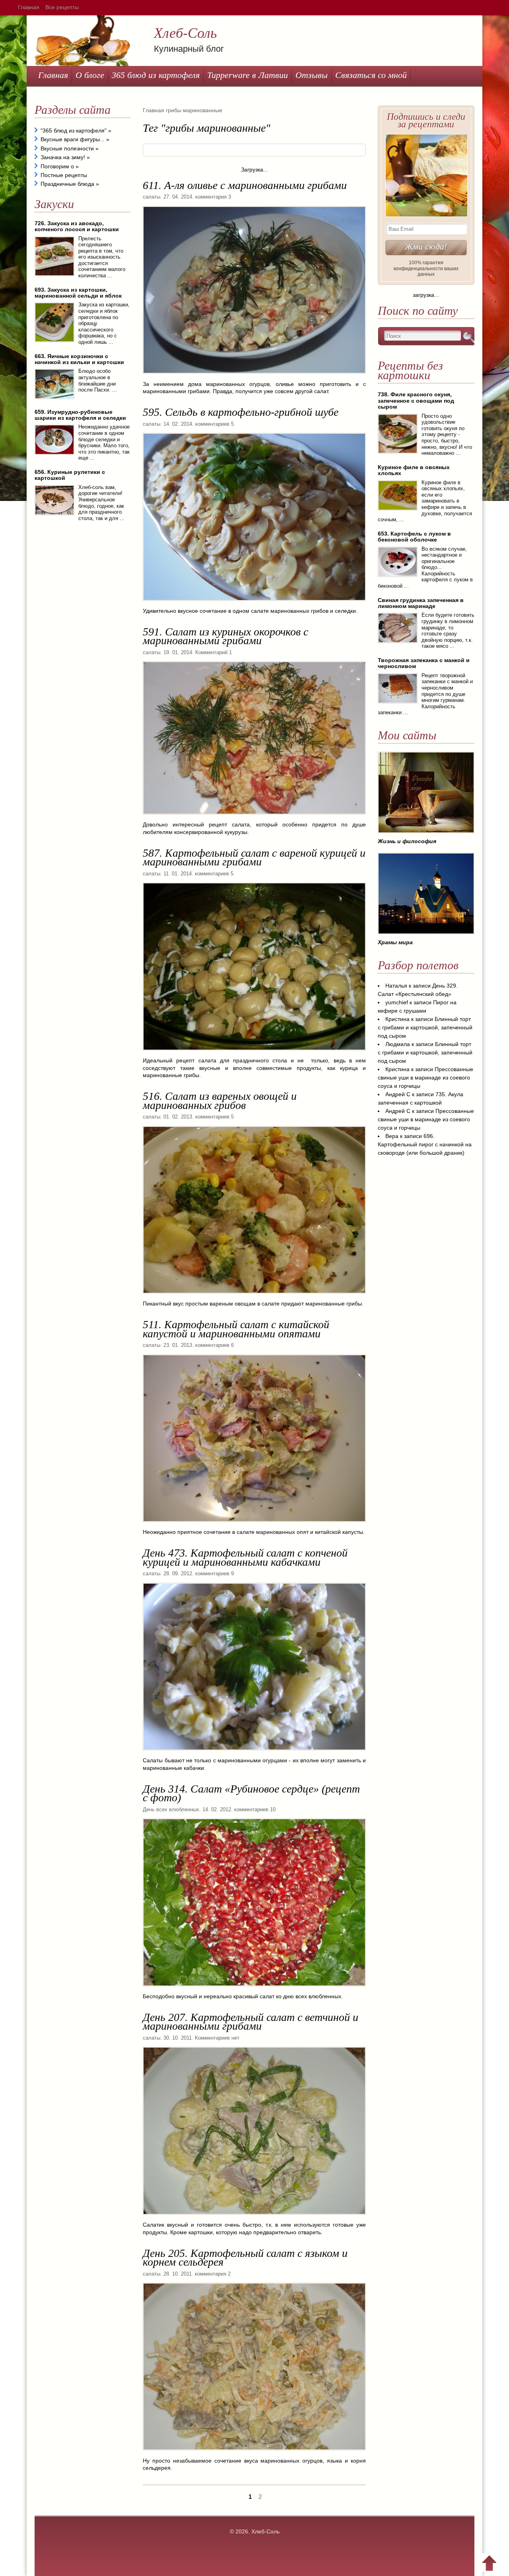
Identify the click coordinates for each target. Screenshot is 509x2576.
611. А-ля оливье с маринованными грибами (245, 185)
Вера (392, 1136)
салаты (152, 197)
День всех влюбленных (171, 1809)
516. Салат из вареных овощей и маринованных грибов (220, 1100)
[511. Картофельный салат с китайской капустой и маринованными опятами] (254, 1525)
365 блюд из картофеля (156, 75)
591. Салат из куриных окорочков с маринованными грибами (225, 636)
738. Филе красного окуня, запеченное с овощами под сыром (416, 400)
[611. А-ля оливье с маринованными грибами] (254, 376)
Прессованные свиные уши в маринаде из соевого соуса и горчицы (425, 1078)
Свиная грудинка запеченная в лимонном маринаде (421, 603)
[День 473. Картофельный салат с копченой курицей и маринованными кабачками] (254, 1753)
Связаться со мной (371, 75)
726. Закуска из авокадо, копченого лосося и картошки (77, 226)
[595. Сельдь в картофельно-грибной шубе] (254, 604)
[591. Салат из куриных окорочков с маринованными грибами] (254, 817)
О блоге (90, 75)
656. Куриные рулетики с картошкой (70, 475)
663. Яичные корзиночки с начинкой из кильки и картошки (79, 359)
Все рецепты (62, 7)
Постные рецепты (64, 175)
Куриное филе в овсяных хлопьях (414, 470)
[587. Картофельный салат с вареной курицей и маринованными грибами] (254, 1053)
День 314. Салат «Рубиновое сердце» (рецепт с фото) (251, 1793)
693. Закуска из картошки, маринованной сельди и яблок (78, 293)
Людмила (398, 1044)
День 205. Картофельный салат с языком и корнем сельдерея (245, 2257)
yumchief (397, 1002)
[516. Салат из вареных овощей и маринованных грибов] (254, 1296)
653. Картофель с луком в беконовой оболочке (414, 537)
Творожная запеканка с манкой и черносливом (424, 663)
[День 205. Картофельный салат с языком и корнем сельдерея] (254, 2453)
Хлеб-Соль (185, 33)
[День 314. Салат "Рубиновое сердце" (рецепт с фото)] (254, 1989)
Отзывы (312, 75)
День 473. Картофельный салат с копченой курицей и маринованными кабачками (245, 1557)
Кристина (397, 1019)
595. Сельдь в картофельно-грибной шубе (241, 412)
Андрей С (398, 1094)
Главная (29, 7)
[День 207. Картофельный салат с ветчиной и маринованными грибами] (254, 2217)
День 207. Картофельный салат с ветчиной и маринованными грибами (251, 2022)
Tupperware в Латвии (248, 75)
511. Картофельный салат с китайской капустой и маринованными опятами (236, 1329)
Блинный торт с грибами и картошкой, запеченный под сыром (425, 1027)
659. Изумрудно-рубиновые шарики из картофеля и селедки (80, 415)
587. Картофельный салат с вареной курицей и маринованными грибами (254, 857)
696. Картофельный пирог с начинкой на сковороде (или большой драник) (425, 1144)
